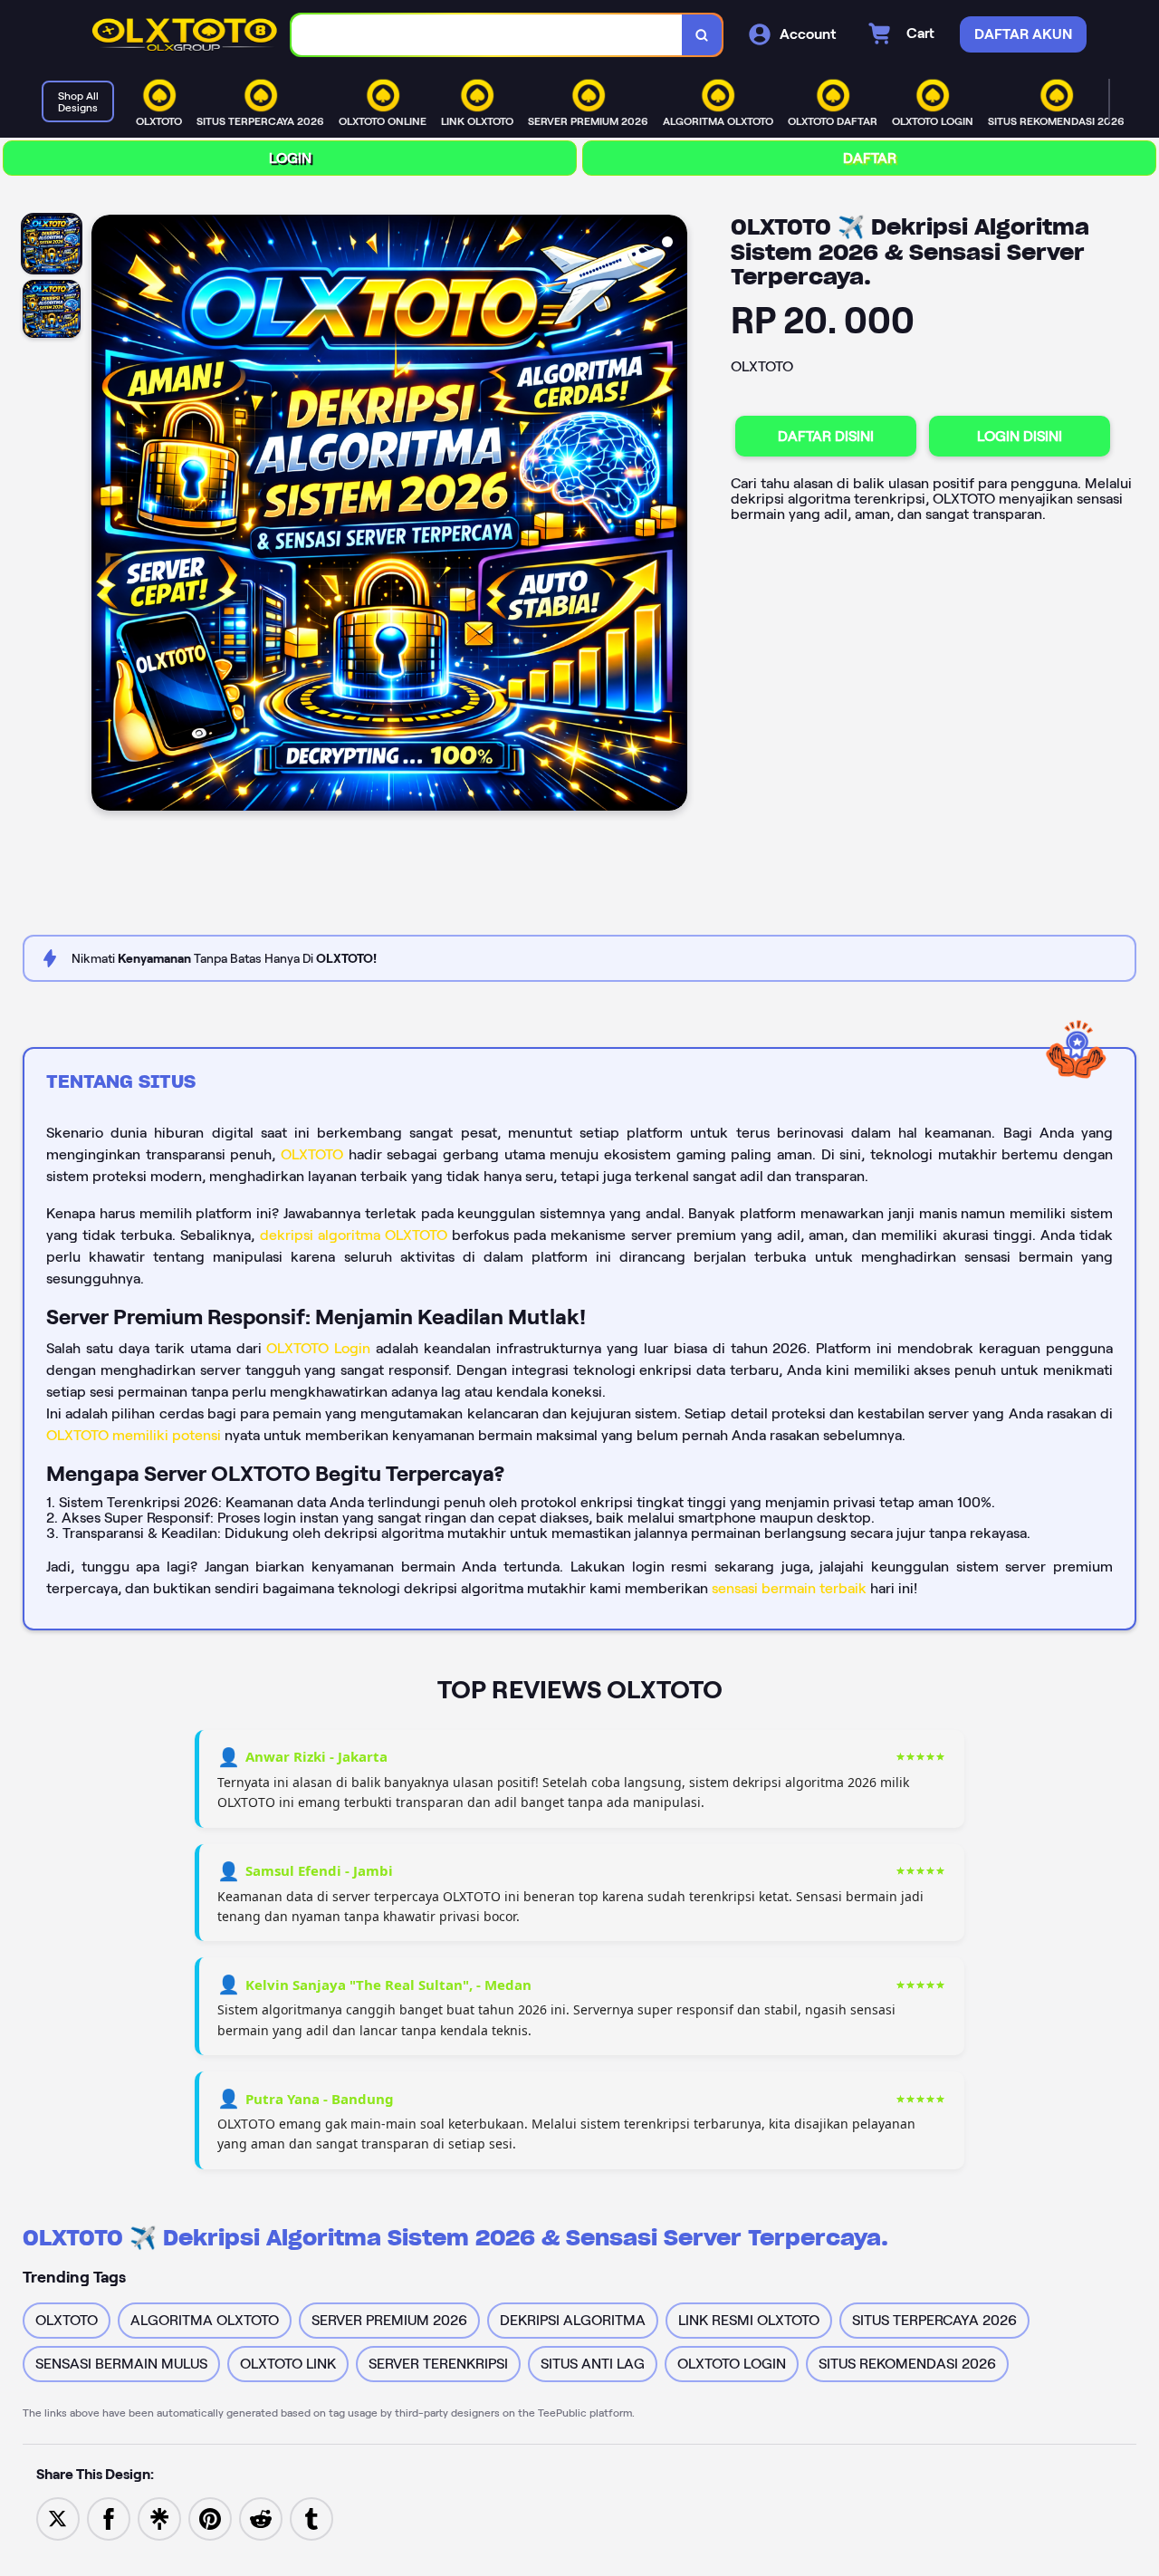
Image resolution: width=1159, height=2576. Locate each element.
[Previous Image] (106, 515)
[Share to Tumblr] (311, 2518)
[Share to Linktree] (159, 2518)
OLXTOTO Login (318, 1348)
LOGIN (290, 158)
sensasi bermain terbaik (789, 1588)
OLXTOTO (312, 1154)
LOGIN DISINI (1020, 436)
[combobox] (487, 35)
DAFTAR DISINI (826, 436)
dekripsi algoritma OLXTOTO (354, 1235)
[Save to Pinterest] (210, 2518)
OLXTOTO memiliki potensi (134, 1435)
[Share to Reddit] (261, 2518)
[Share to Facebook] (109, 2518)
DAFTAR (870, 158)
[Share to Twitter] (58, 2518)
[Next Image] (673, 515)
